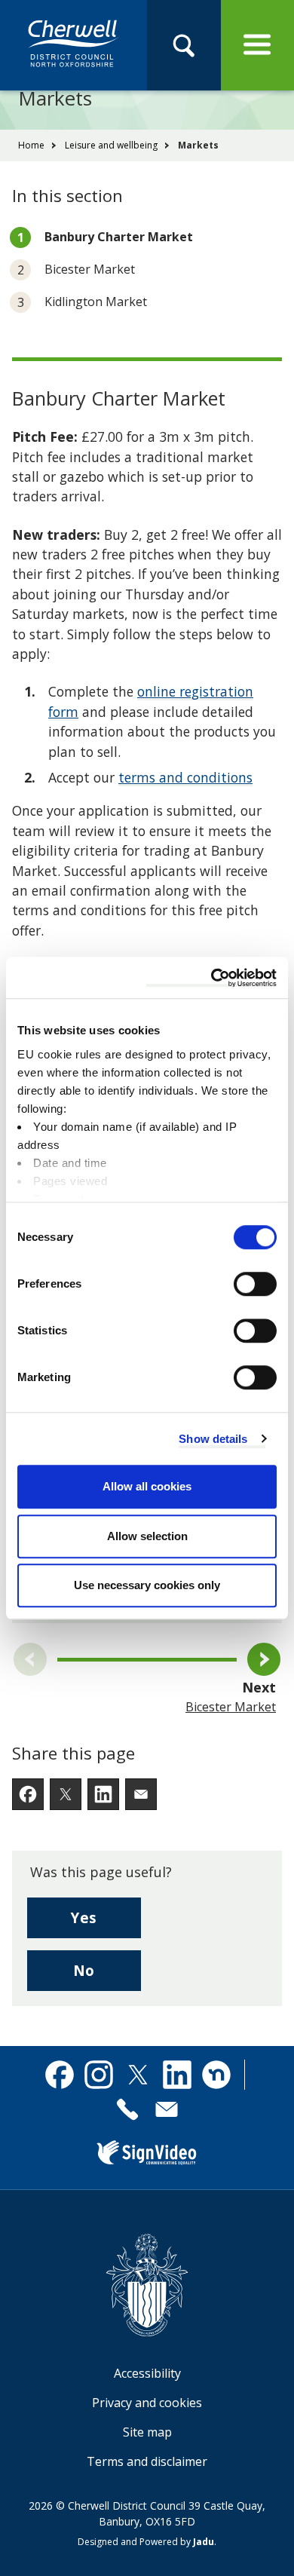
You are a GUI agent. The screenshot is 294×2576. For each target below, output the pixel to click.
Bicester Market (90, 269)
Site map (147, 2432)
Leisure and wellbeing (111, 145)
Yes (106, 1923)
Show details (213, 1439)
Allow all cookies (147, 1486)
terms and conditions (185, 777)
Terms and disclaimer (147, 2461)
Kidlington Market (96, 302)
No (107, 1976)
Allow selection (147, 1536)
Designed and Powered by (146, 2542)
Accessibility (147, 2373)
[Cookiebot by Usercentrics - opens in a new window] (211, 978)
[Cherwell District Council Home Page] (73, 44)
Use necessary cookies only (147, 1585)
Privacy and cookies (147, 2403)
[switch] (255, 1284)
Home (31, 145)
